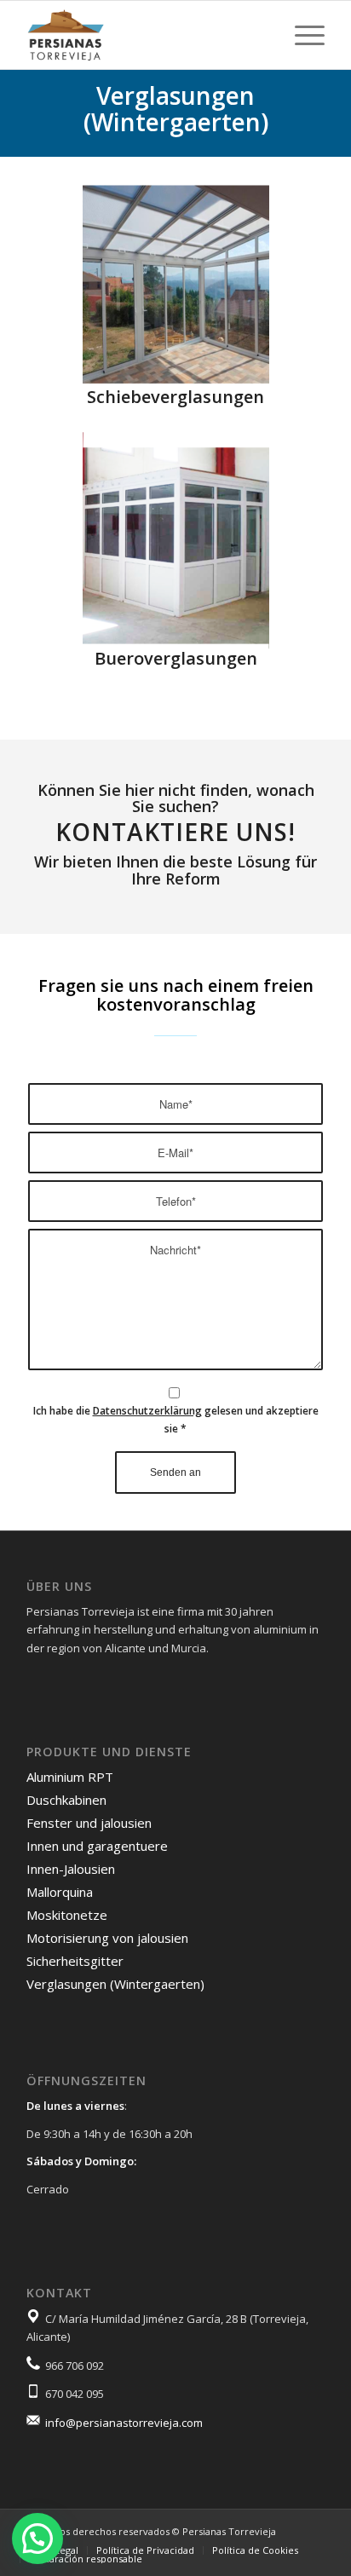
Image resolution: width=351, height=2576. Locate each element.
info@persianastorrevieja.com (124, 2423)
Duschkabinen (66, 1800)
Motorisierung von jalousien (107, 1938)
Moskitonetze (67, 1915)
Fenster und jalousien (89, 1823)
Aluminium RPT (70, 1777)
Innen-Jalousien (71, 1869)
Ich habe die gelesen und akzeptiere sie (176, 1420)
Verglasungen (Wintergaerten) (115, 1984)
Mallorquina (60, 1892)
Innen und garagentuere (97, 1846)
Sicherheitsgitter (75, 1961)
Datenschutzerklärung (147, 1411)
